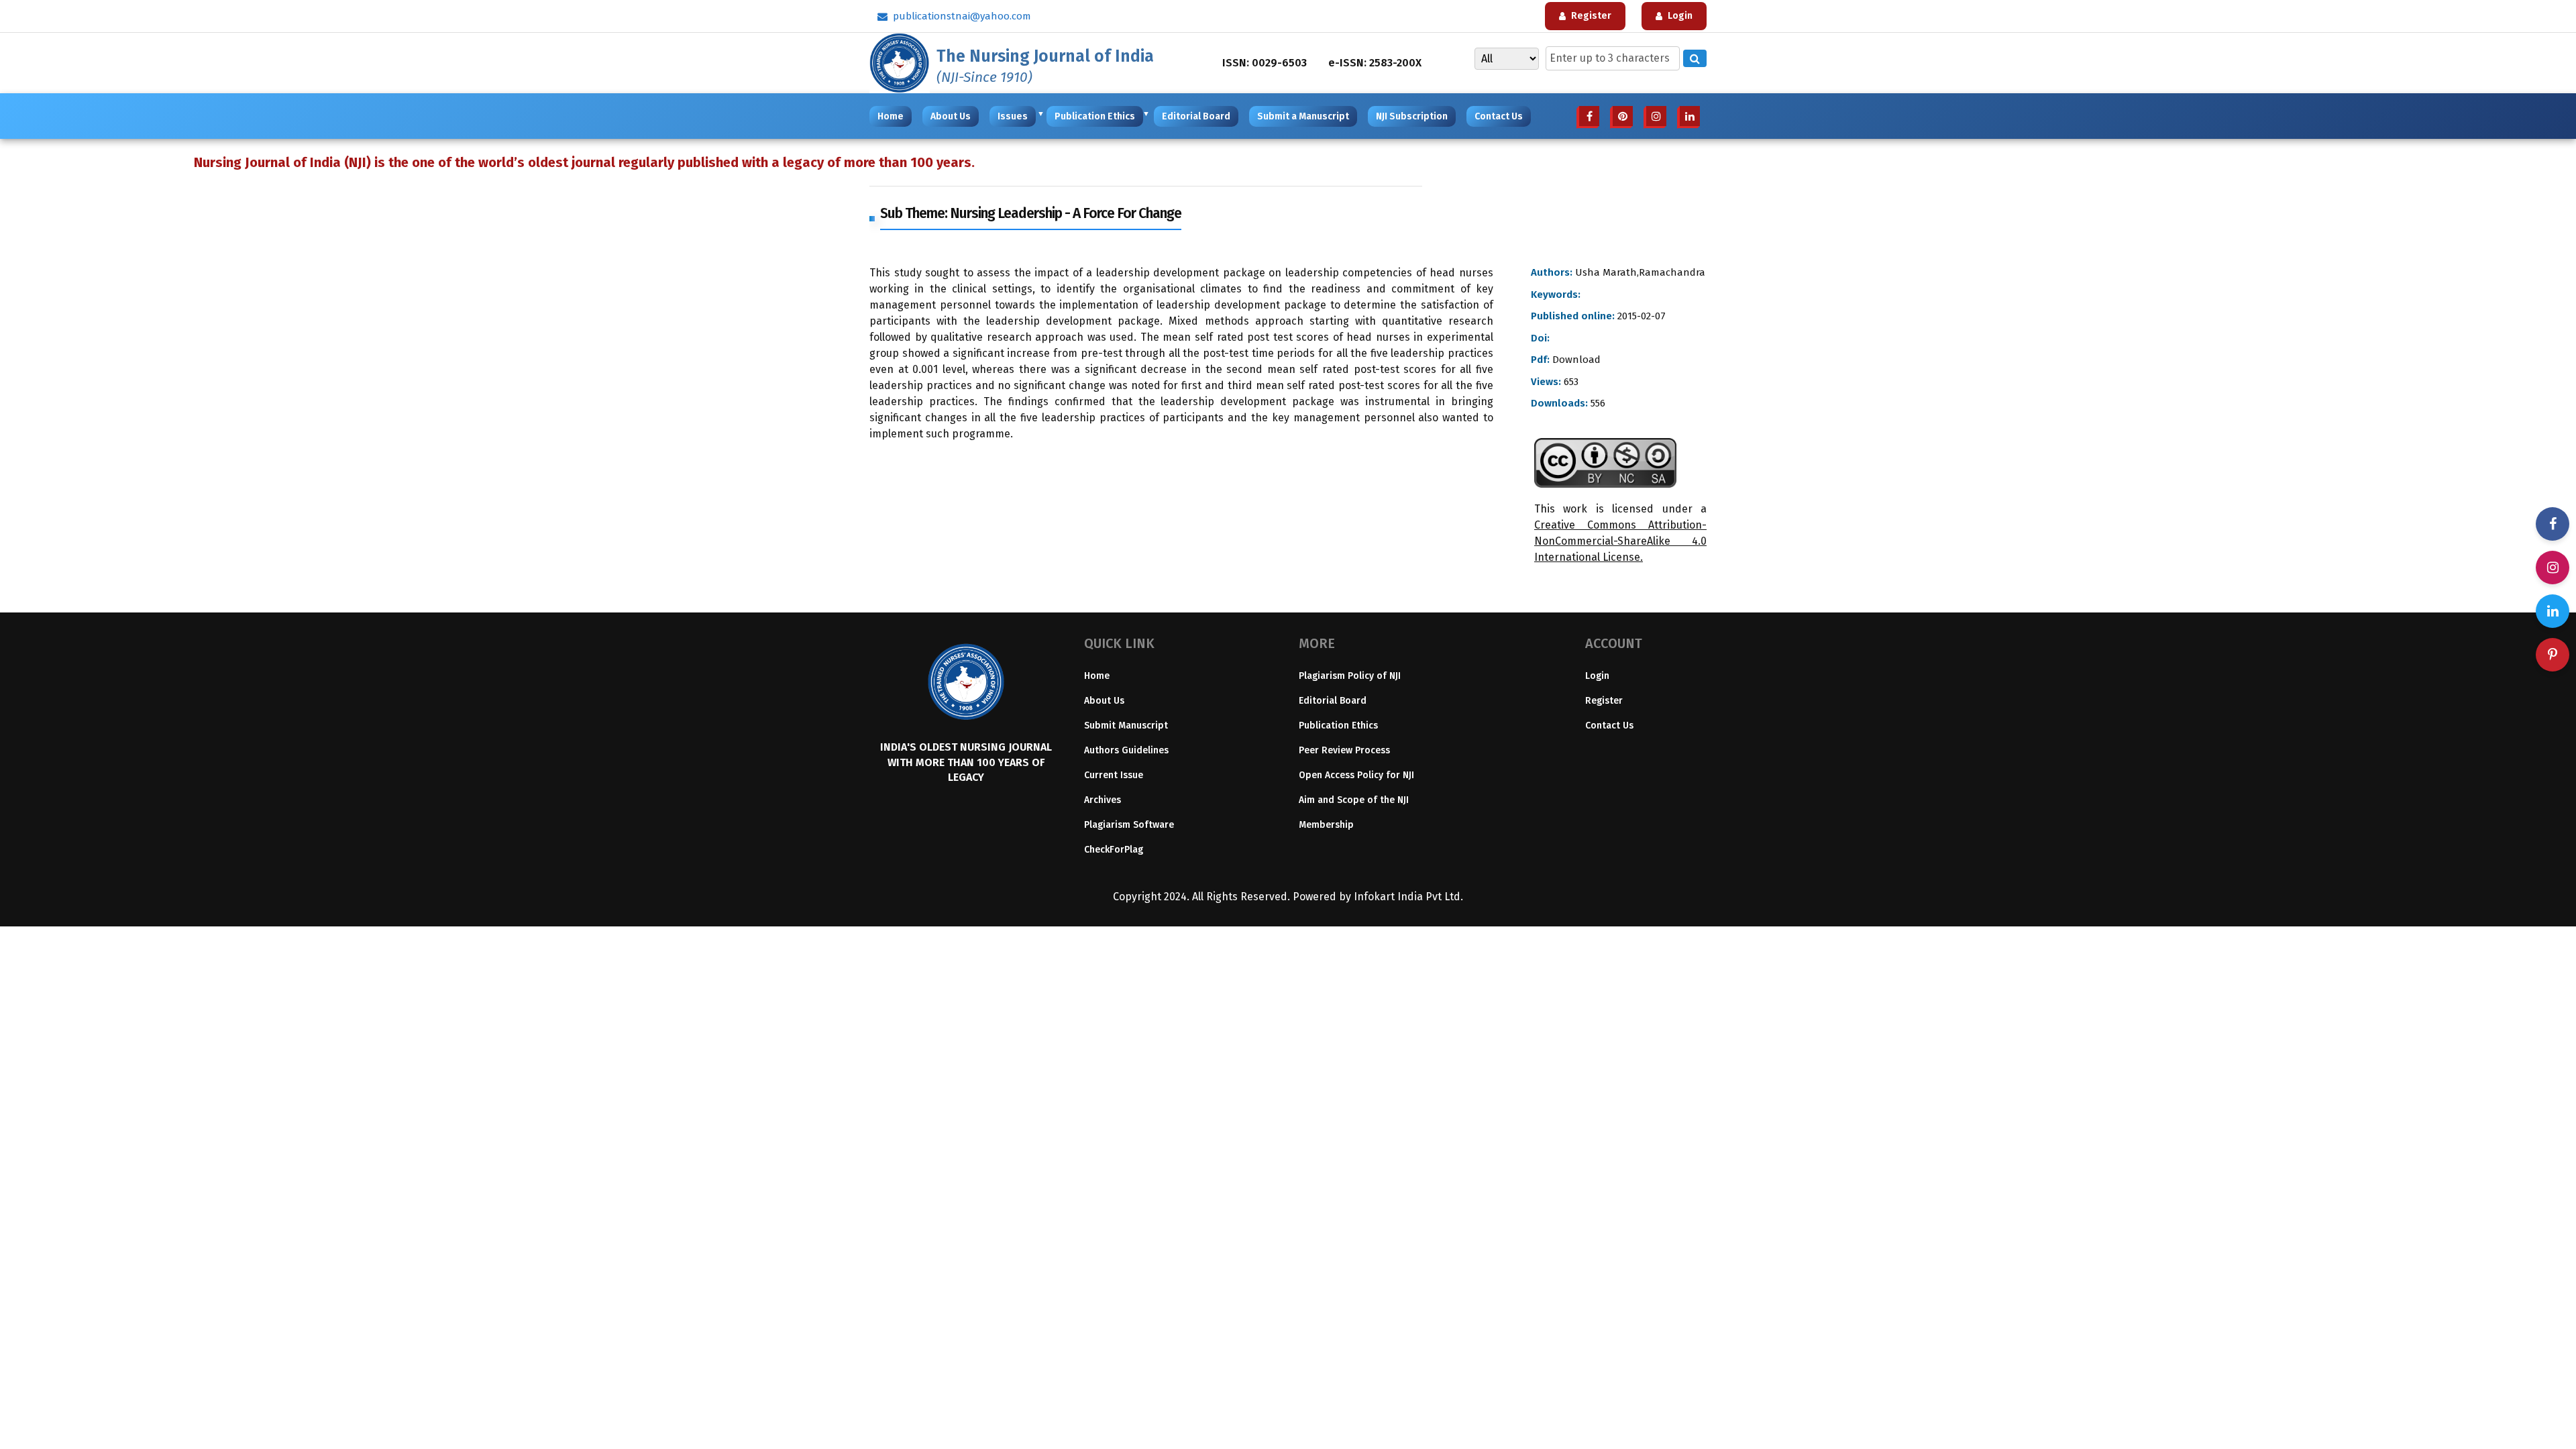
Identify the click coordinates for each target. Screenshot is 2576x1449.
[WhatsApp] (2553, 568)
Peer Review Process (1344, 750)
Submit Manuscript (1126, 726)
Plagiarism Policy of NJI (1350, 676)
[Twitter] (2553, 611)
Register (1604, 701)
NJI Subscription (1412, 116)
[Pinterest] (2553, 655)
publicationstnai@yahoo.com (962, 16)
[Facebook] (2553, 524)
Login (1597, 676)
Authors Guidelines (1126, 750)
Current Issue (1114, 775)
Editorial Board (1196, 116)
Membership (1326, 825)
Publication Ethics (1097, 116)
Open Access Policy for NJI (1356, 775)
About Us (951, 116)
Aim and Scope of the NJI (1354, 800)
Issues (1015, 116)
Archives (1103, 800)
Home (891, 116)
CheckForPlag (1114, 850)
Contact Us (1499, 116)
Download (1575, 360)
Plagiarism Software (1129, 825)
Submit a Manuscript (1303, 116)
